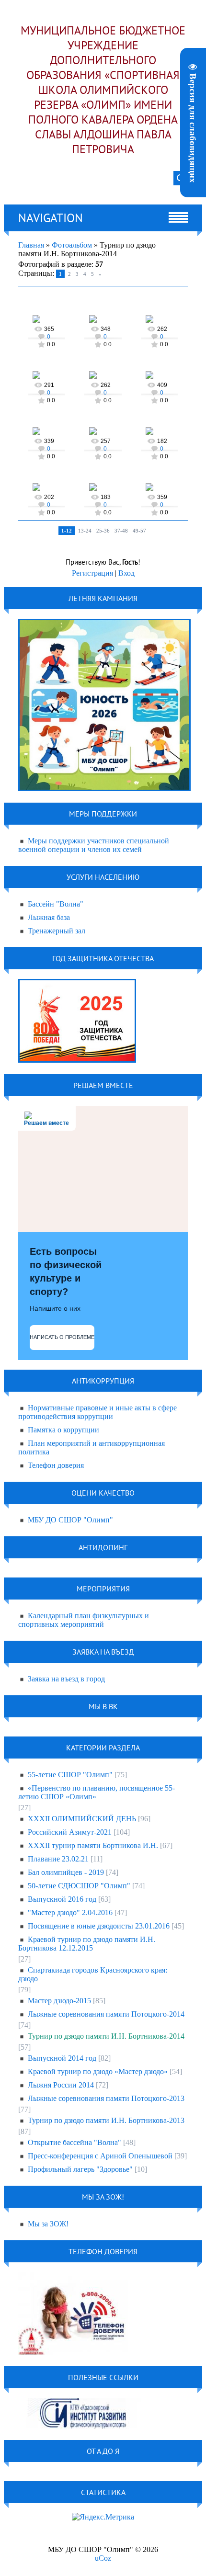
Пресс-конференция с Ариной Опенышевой (100, 2156)
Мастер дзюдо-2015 (59, 2001)
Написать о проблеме (62, 1337)
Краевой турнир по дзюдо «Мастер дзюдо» (98, 2071)
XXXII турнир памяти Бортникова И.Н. (93, 1845)
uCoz (103, 2558)
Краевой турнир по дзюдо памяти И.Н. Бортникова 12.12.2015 (87, 1944)
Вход (126, 573)
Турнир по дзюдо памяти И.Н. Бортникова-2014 (106, 2036)
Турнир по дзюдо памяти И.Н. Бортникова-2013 (106, 2120)
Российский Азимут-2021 (70, 1832)
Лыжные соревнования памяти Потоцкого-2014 (106, 2014)
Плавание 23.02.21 (58, 1859)
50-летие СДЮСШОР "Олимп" (79, 1886)
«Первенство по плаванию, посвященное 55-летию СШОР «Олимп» (97, 1792)
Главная (31, 245)
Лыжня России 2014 (61, 2085)
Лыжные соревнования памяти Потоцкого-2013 (106, 2098)
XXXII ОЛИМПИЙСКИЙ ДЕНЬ (82, 1819)
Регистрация (92, 573)
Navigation (51, 218)
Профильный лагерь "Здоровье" (80, 2169)
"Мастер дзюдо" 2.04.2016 (70, 1912)
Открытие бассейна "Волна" (74, 2142)
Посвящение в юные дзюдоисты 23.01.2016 (99, 1926)
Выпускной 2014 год (62, 2058)
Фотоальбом (72, 245)
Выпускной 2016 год (62, 1899)
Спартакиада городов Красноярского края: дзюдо (93, 1974)
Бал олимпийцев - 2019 (66, 1872)
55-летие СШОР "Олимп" (70, 1775)
